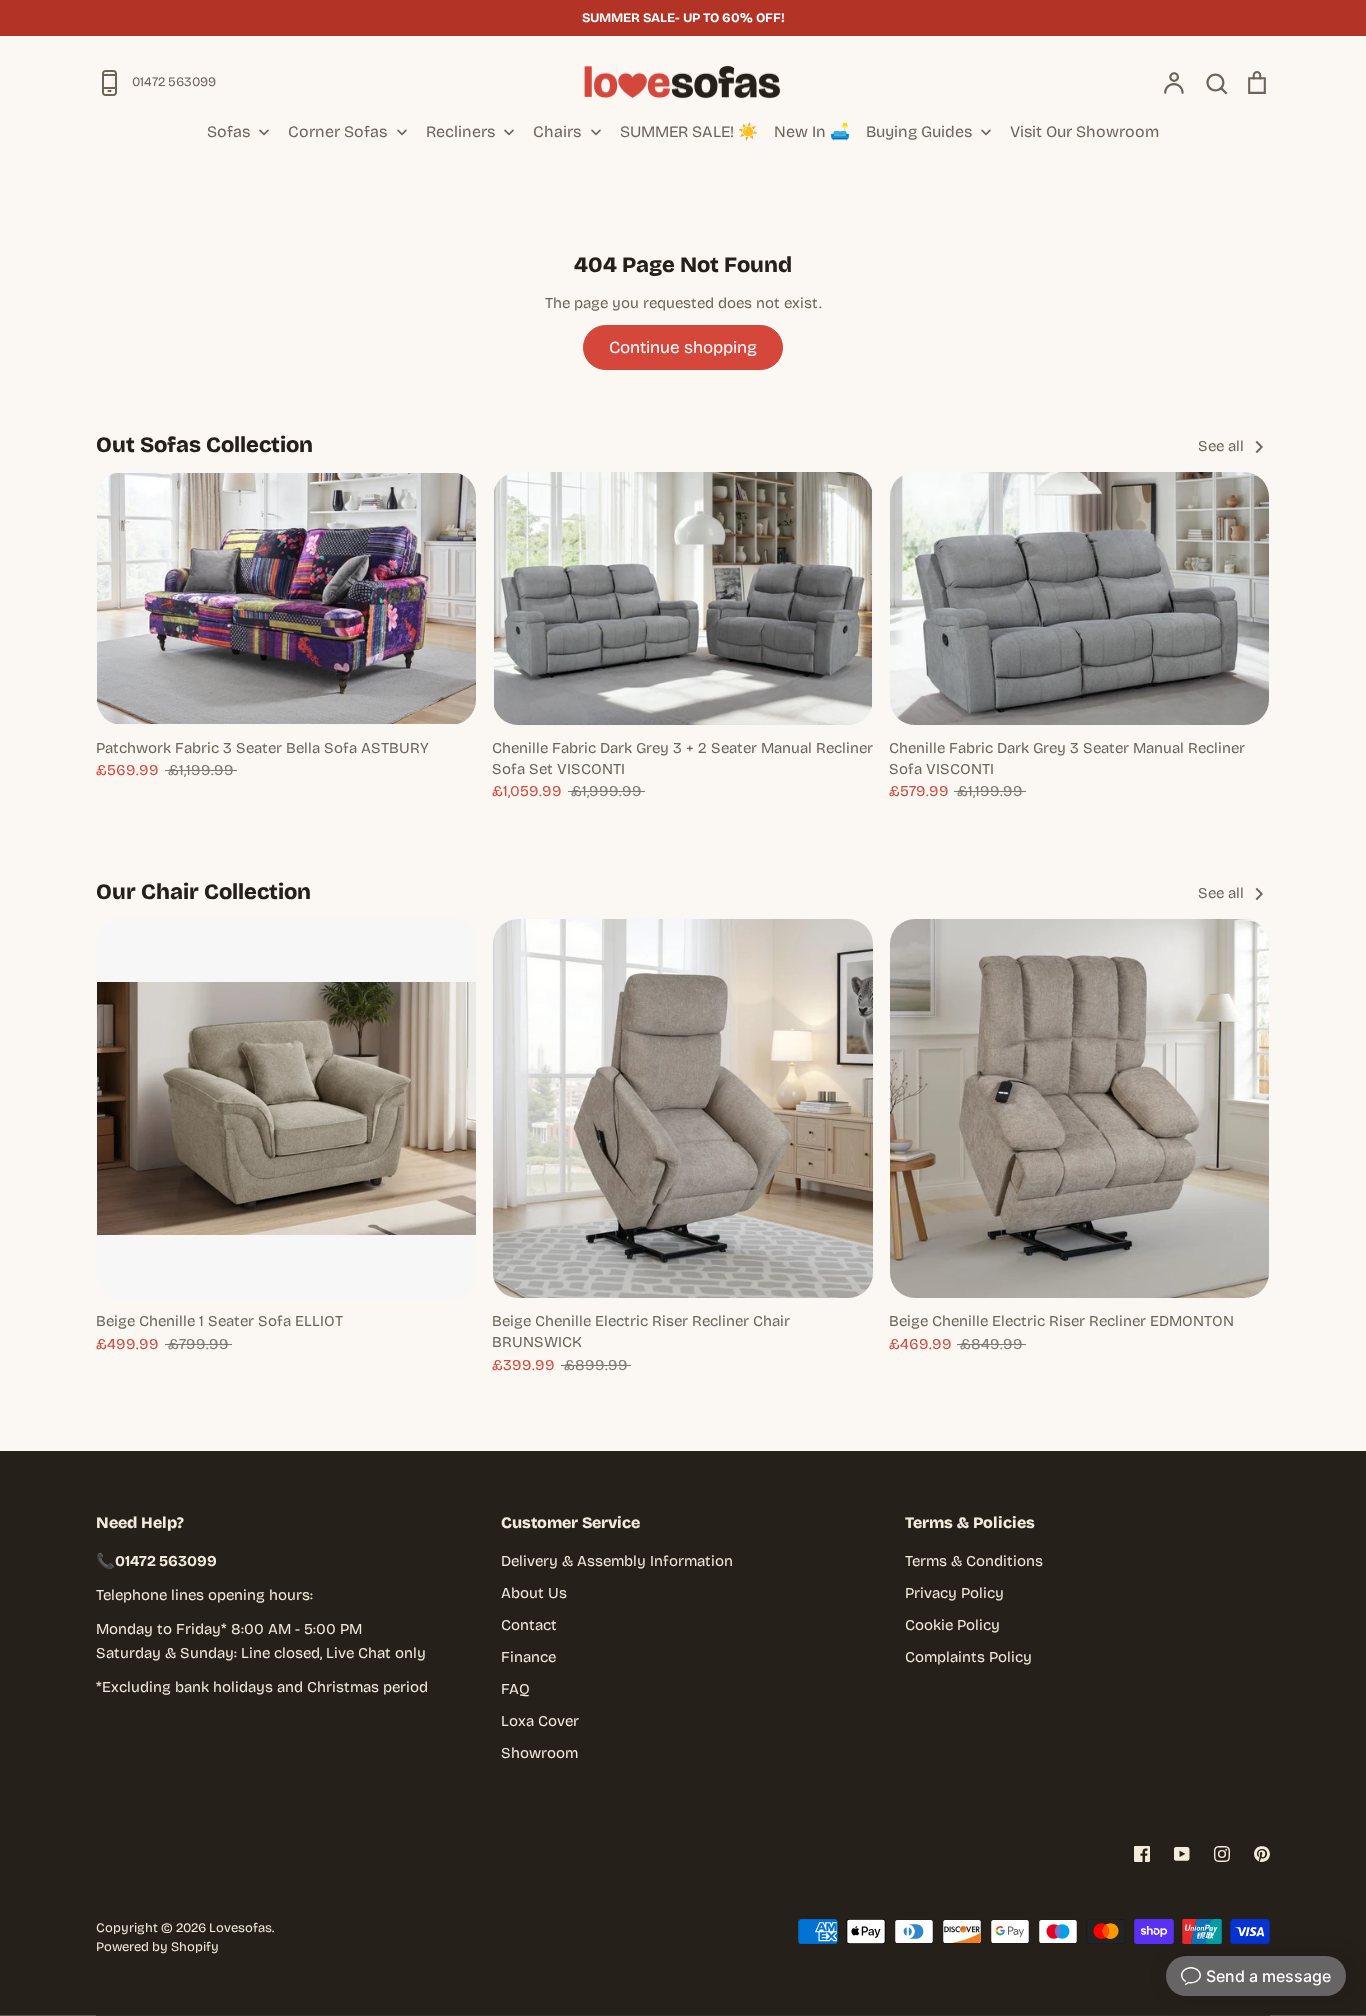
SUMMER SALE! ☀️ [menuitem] (689, 131)
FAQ (515, 1689)
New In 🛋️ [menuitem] (812, 131)
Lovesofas (240, 1928)
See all (1223, 446)
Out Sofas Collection (204, 445)
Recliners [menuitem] (460, 131)
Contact (529, 1625)
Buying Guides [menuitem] (919, 131)
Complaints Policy (968, 1657)
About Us (534, 1593)
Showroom (539, 1753)
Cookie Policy (952, 1625)
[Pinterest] (1262, 1854)
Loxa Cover (540, 1721)
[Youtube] (1182, 1854)
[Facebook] (1142, 1854)
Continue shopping (683, 347)
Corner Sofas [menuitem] (337, 131)
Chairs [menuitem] (557, 131)
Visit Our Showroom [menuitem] (1084, 131)
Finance (528, 1657)
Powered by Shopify (157, 1947)
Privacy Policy (954, 1593)
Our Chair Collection (203, 892)
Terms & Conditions (974, 1561)
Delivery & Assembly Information (617, 1561)
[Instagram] (1222, 1854)
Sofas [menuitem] (228, 131)
